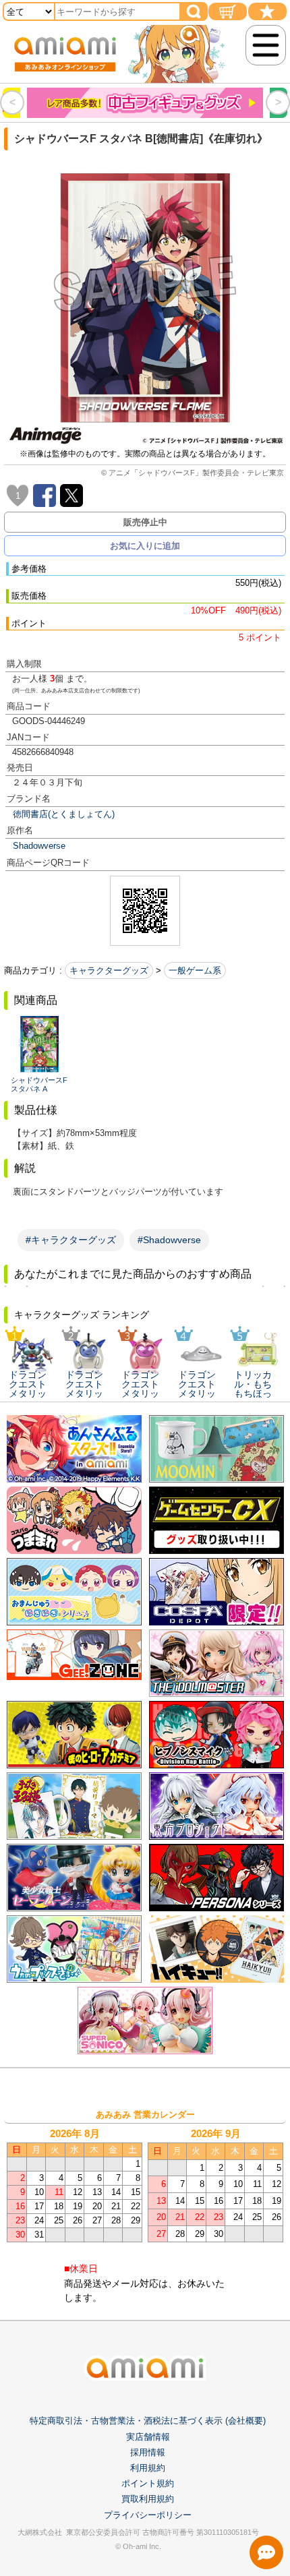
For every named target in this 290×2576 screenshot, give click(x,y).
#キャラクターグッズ (71, 1240)
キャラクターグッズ (109, 970)
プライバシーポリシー (148, 2515)
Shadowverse (39, 846)
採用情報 (148, 2452)
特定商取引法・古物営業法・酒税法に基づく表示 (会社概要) (148, 2421)
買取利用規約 (148, 2499)
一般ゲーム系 (195, 970)
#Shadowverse (169, 1240)
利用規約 (148, 2468)
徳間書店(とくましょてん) (64, 814)
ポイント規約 (148, 2483)
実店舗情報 (148, 2437)
